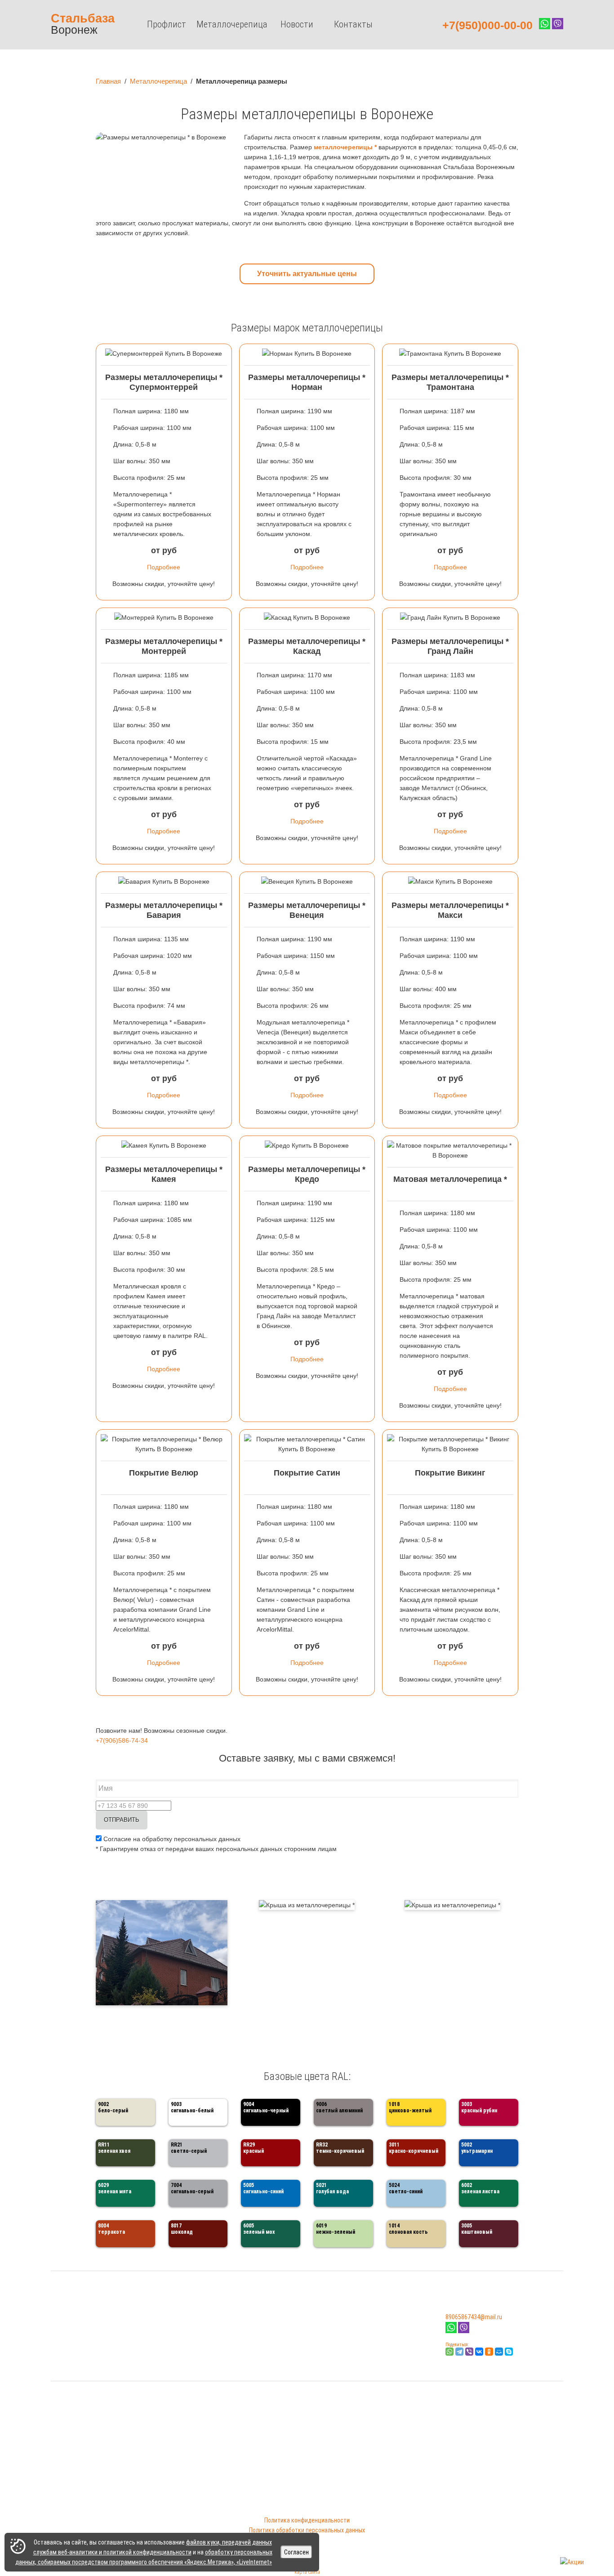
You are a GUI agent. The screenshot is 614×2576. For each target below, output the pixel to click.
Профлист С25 (200, 2333)
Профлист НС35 (202, 2343)
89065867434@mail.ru (474, 2317)
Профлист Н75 (201, 2362)
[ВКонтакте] (479, 2352)
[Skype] (509, 2352)
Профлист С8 (199, 2303)
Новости (297, 24)
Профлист (167, 24)
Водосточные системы (82, 2333)
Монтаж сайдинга (75, 2352)
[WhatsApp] (449, 2352)
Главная (108, 81)
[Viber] (464, 2331)
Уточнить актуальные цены (307, 274)
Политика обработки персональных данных (307, 2530)
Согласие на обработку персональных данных (171, 1839)
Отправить (122, 1820)
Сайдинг (62, 2313)
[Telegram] (459, 2352)
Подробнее (164, 567)
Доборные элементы (78, 2323)
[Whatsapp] (451, 2331)
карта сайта (307, 2572)
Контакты (353, 24)
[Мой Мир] (499, 2352)
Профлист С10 (200, 2313)
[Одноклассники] (489, 2352)
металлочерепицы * (345, 147)
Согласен (296, 2552)
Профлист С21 (200, 2323)
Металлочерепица (232, 24)
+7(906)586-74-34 (122, 1740)
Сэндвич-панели (72, 2343)
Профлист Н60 (201, 2352)
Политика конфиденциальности (307, 2520)
